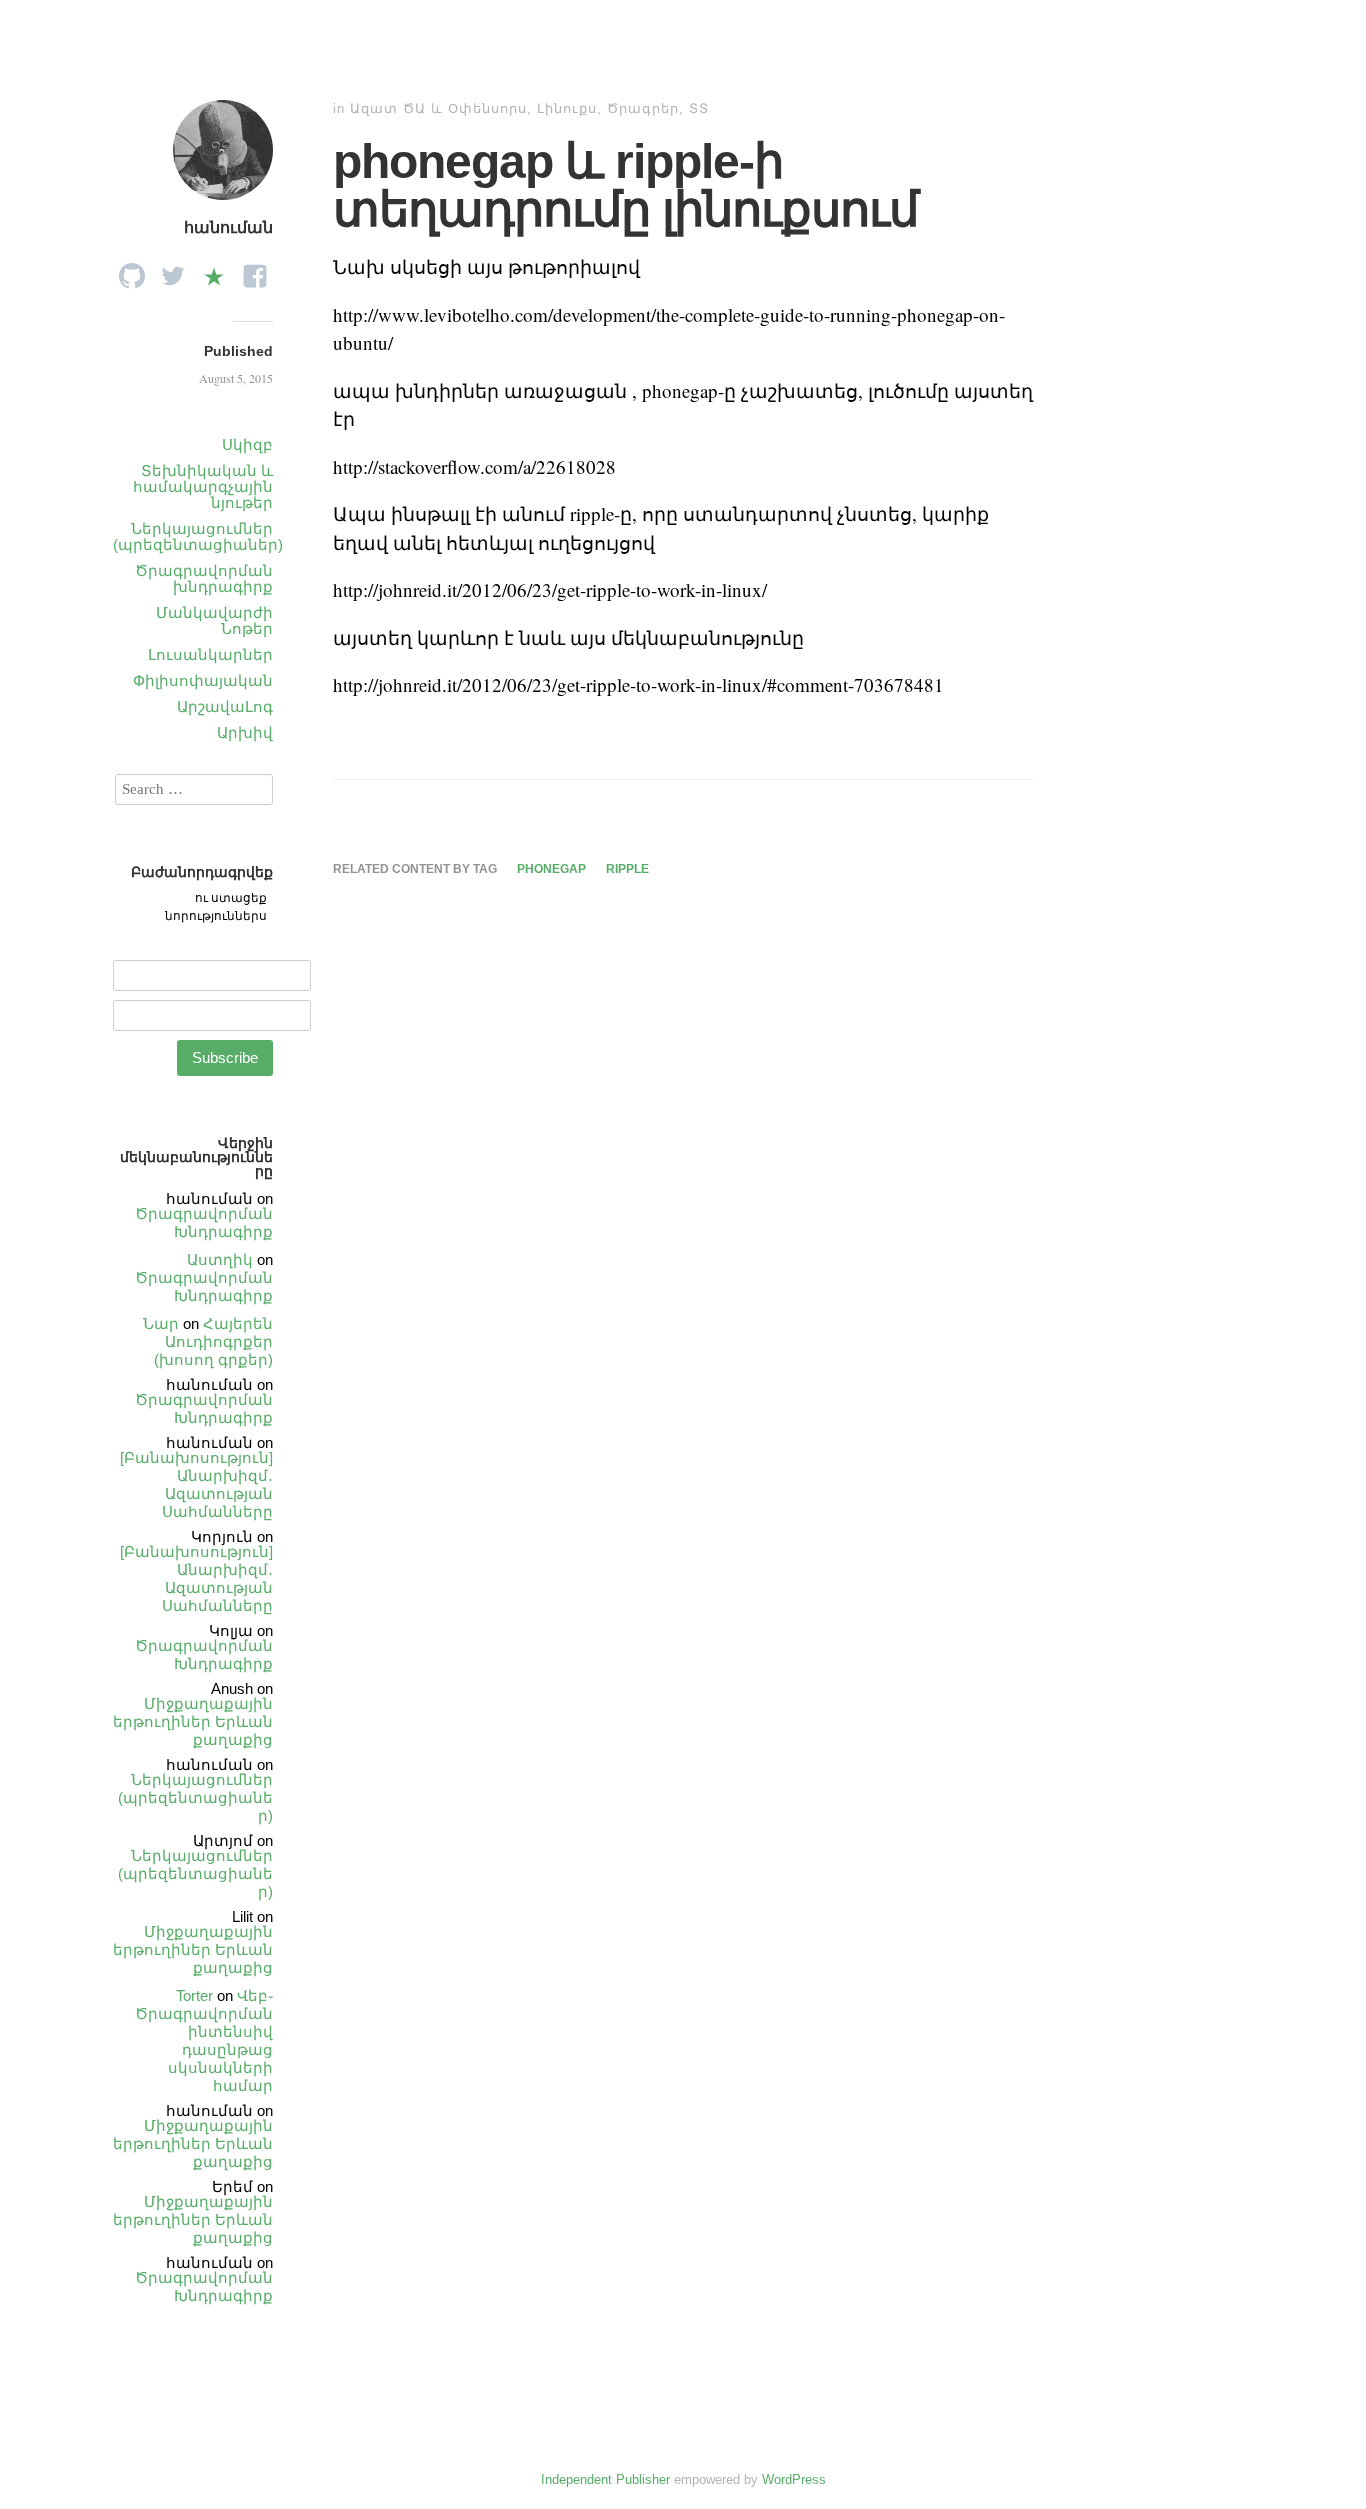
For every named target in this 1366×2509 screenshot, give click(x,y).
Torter (194, 1995)
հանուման (228, 227)
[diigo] (214, 270)
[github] (132, 270)
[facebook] (255, 270)
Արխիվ (245, 732)
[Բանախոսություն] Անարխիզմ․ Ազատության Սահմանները (196, 1484)
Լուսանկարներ (210, 654)
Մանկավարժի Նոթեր (214, 620)
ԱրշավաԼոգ (225, 706)
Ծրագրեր (643, 108)
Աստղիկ (220, 1259)
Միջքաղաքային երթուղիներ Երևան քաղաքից (193, 1721)
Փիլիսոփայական (203, 680)
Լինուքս (567, 108)
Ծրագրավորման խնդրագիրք (204, 578)
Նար (161, 1323)
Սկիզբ (247, 444)
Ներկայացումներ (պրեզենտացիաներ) (198, 536)
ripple (627, 869)
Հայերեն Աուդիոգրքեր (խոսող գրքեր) (213, 1341)
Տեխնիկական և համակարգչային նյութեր (203, 486)
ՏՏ (699, 108)
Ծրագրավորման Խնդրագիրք (204, 1222)
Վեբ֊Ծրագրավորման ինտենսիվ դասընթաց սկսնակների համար (204, 2040)
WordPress (794, 2479)
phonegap (551, 869)
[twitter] (173, 270)
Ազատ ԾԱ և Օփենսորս (438, 108)
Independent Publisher (605, 2479)
